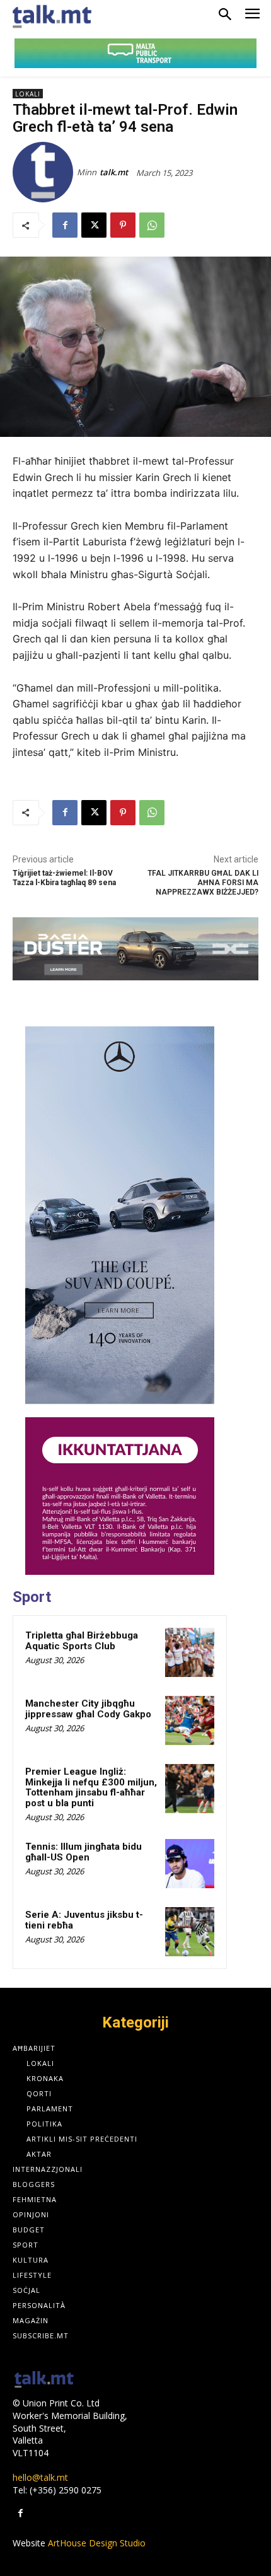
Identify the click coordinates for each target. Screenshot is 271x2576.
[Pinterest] (123, 225)
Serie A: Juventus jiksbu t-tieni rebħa (84, 1920)
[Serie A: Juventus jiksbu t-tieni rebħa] (190, 1932)
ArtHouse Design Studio (97, 2543)
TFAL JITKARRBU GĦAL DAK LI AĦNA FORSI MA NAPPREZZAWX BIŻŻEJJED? (203, 883)
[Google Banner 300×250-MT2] (120, 1496)
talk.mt (114, 172)
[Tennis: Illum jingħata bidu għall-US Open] (190, 1864)
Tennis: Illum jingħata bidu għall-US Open (84, 1852)
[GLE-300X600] (120, 1215)
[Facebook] (65, 225)
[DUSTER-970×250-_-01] (135, 949)
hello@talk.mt (40, 2477)
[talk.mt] (45, 172)
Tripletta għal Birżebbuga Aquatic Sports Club (82, 1641)
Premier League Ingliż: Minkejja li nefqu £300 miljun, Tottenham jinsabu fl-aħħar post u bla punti (91, 1787)
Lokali (28, 94)
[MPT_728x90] (135, 53)
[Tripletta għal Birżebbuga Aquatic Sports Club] (190, 1652)
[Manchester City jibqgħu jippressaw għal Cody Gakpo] (190, 1720)
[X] (94, 225)
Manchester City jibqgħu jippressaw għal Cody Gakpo (88, 1709)
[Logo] (44, 2380)
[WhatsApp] (152, 225)
